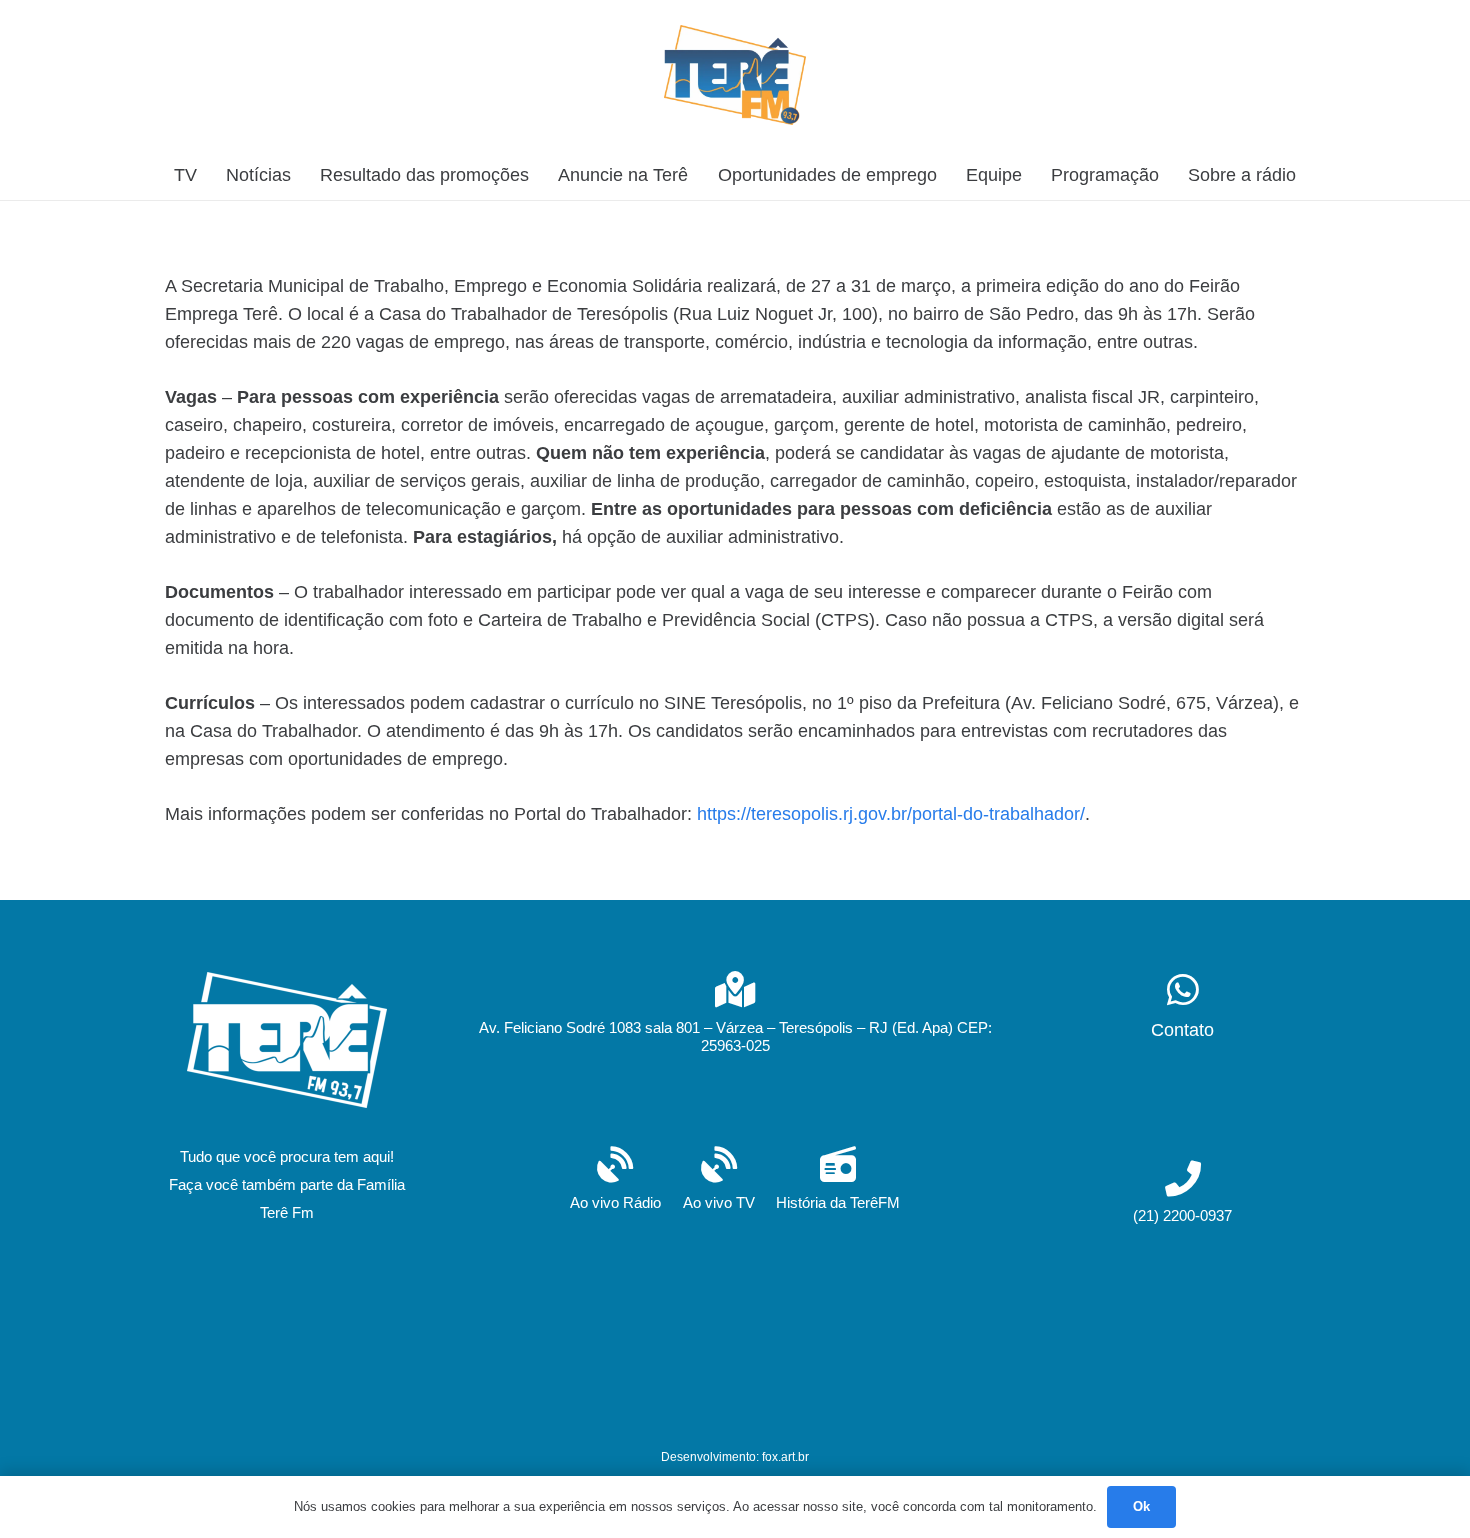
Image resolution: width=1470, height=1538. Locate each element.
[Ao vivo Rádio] (615, 1166)
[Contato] (1182, 991)
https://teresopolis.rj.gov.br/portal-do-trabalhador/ (891, 814)
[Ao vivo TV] (719, 1166)
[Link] (735, 75)
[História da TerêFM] (838, 1166)
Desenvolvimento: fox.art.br (735, 1457)
